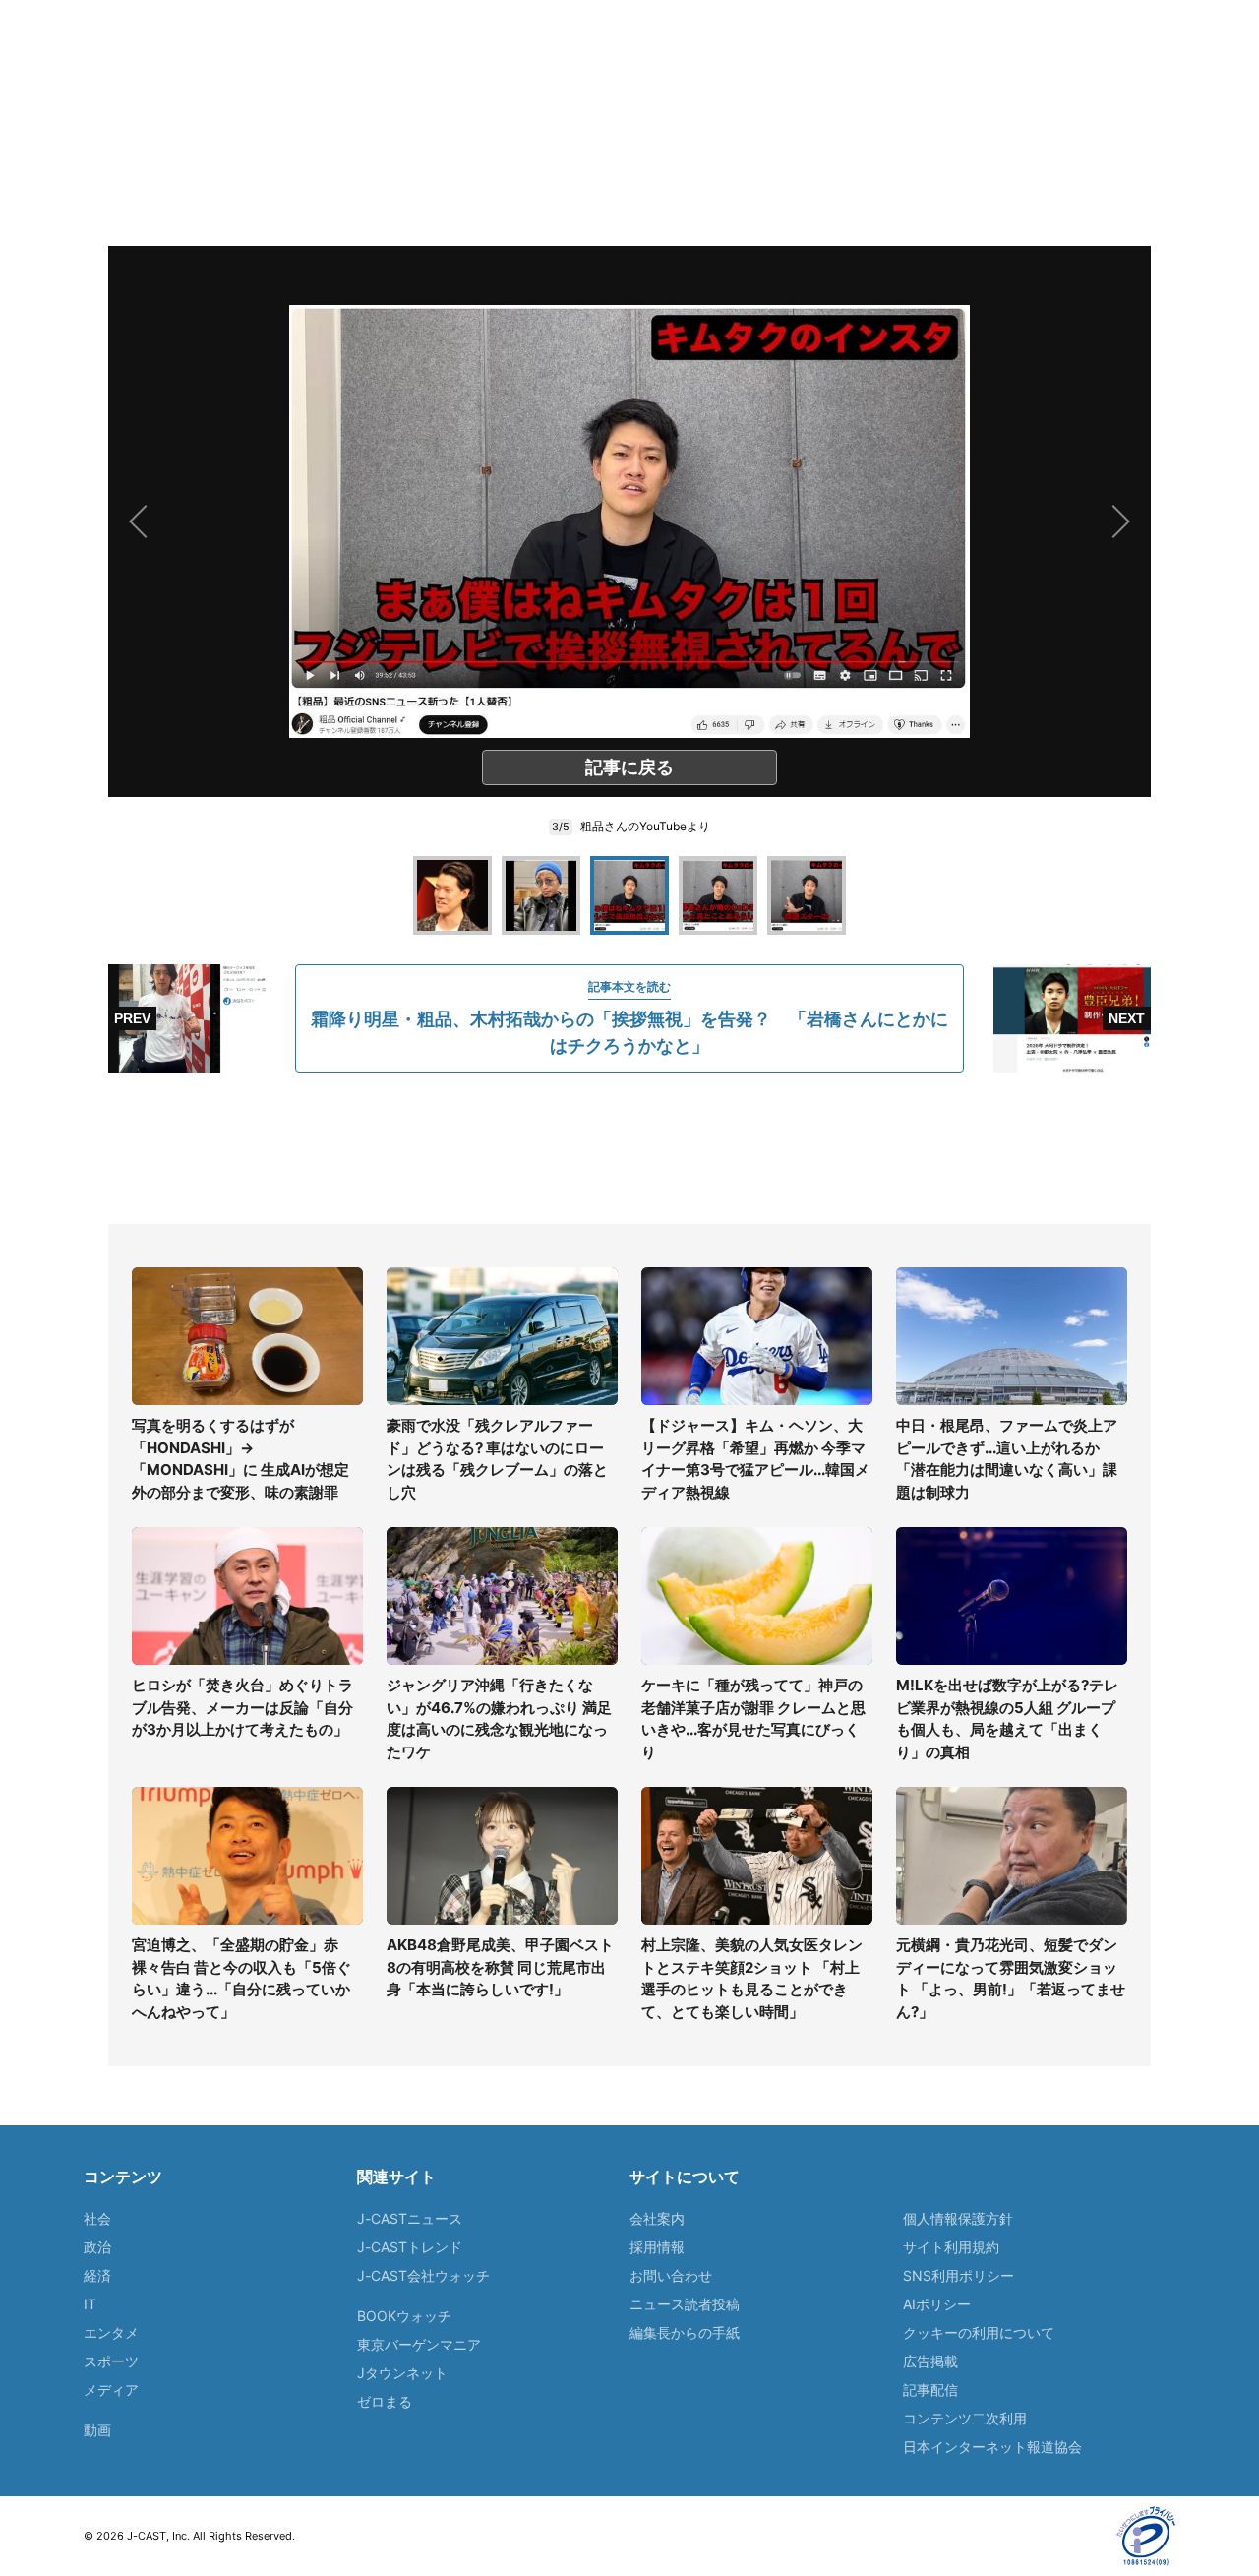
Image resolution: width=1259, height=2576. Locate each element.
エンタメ (111, 2332)
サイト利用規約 (951, 2247)
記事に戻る (629, 767)
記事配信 (930, 2390)
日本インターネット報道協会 (992, 2447)
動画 (97, 2430)
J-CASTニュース (410, 2218)
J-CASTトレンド (410, 2247)
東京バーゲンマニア (419, 2344)
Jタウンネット (402, 2373)
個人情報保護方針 (958, 2218)
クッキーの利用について (979, 2332)
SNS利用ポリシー (959, 2275)
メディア (111, 2390)
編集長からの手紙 (685, 2332)
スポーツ (111, 2361)
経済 (97, 2275)
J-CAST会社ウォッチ (423, 2275)
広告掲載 (930, 2361)
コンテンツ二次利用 (965, 2418)
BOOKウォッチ (404, 2316)
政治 (97, 2247)
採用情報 (657, 2247)
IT (90, 2304)
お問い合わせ (671, 2275)
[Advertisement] (629, 1148)
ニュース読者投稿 (685, 2304)
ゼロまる (385, 2401)
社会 (97, 2218)
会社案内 (657, 2218)
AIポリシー (937, 2304)
